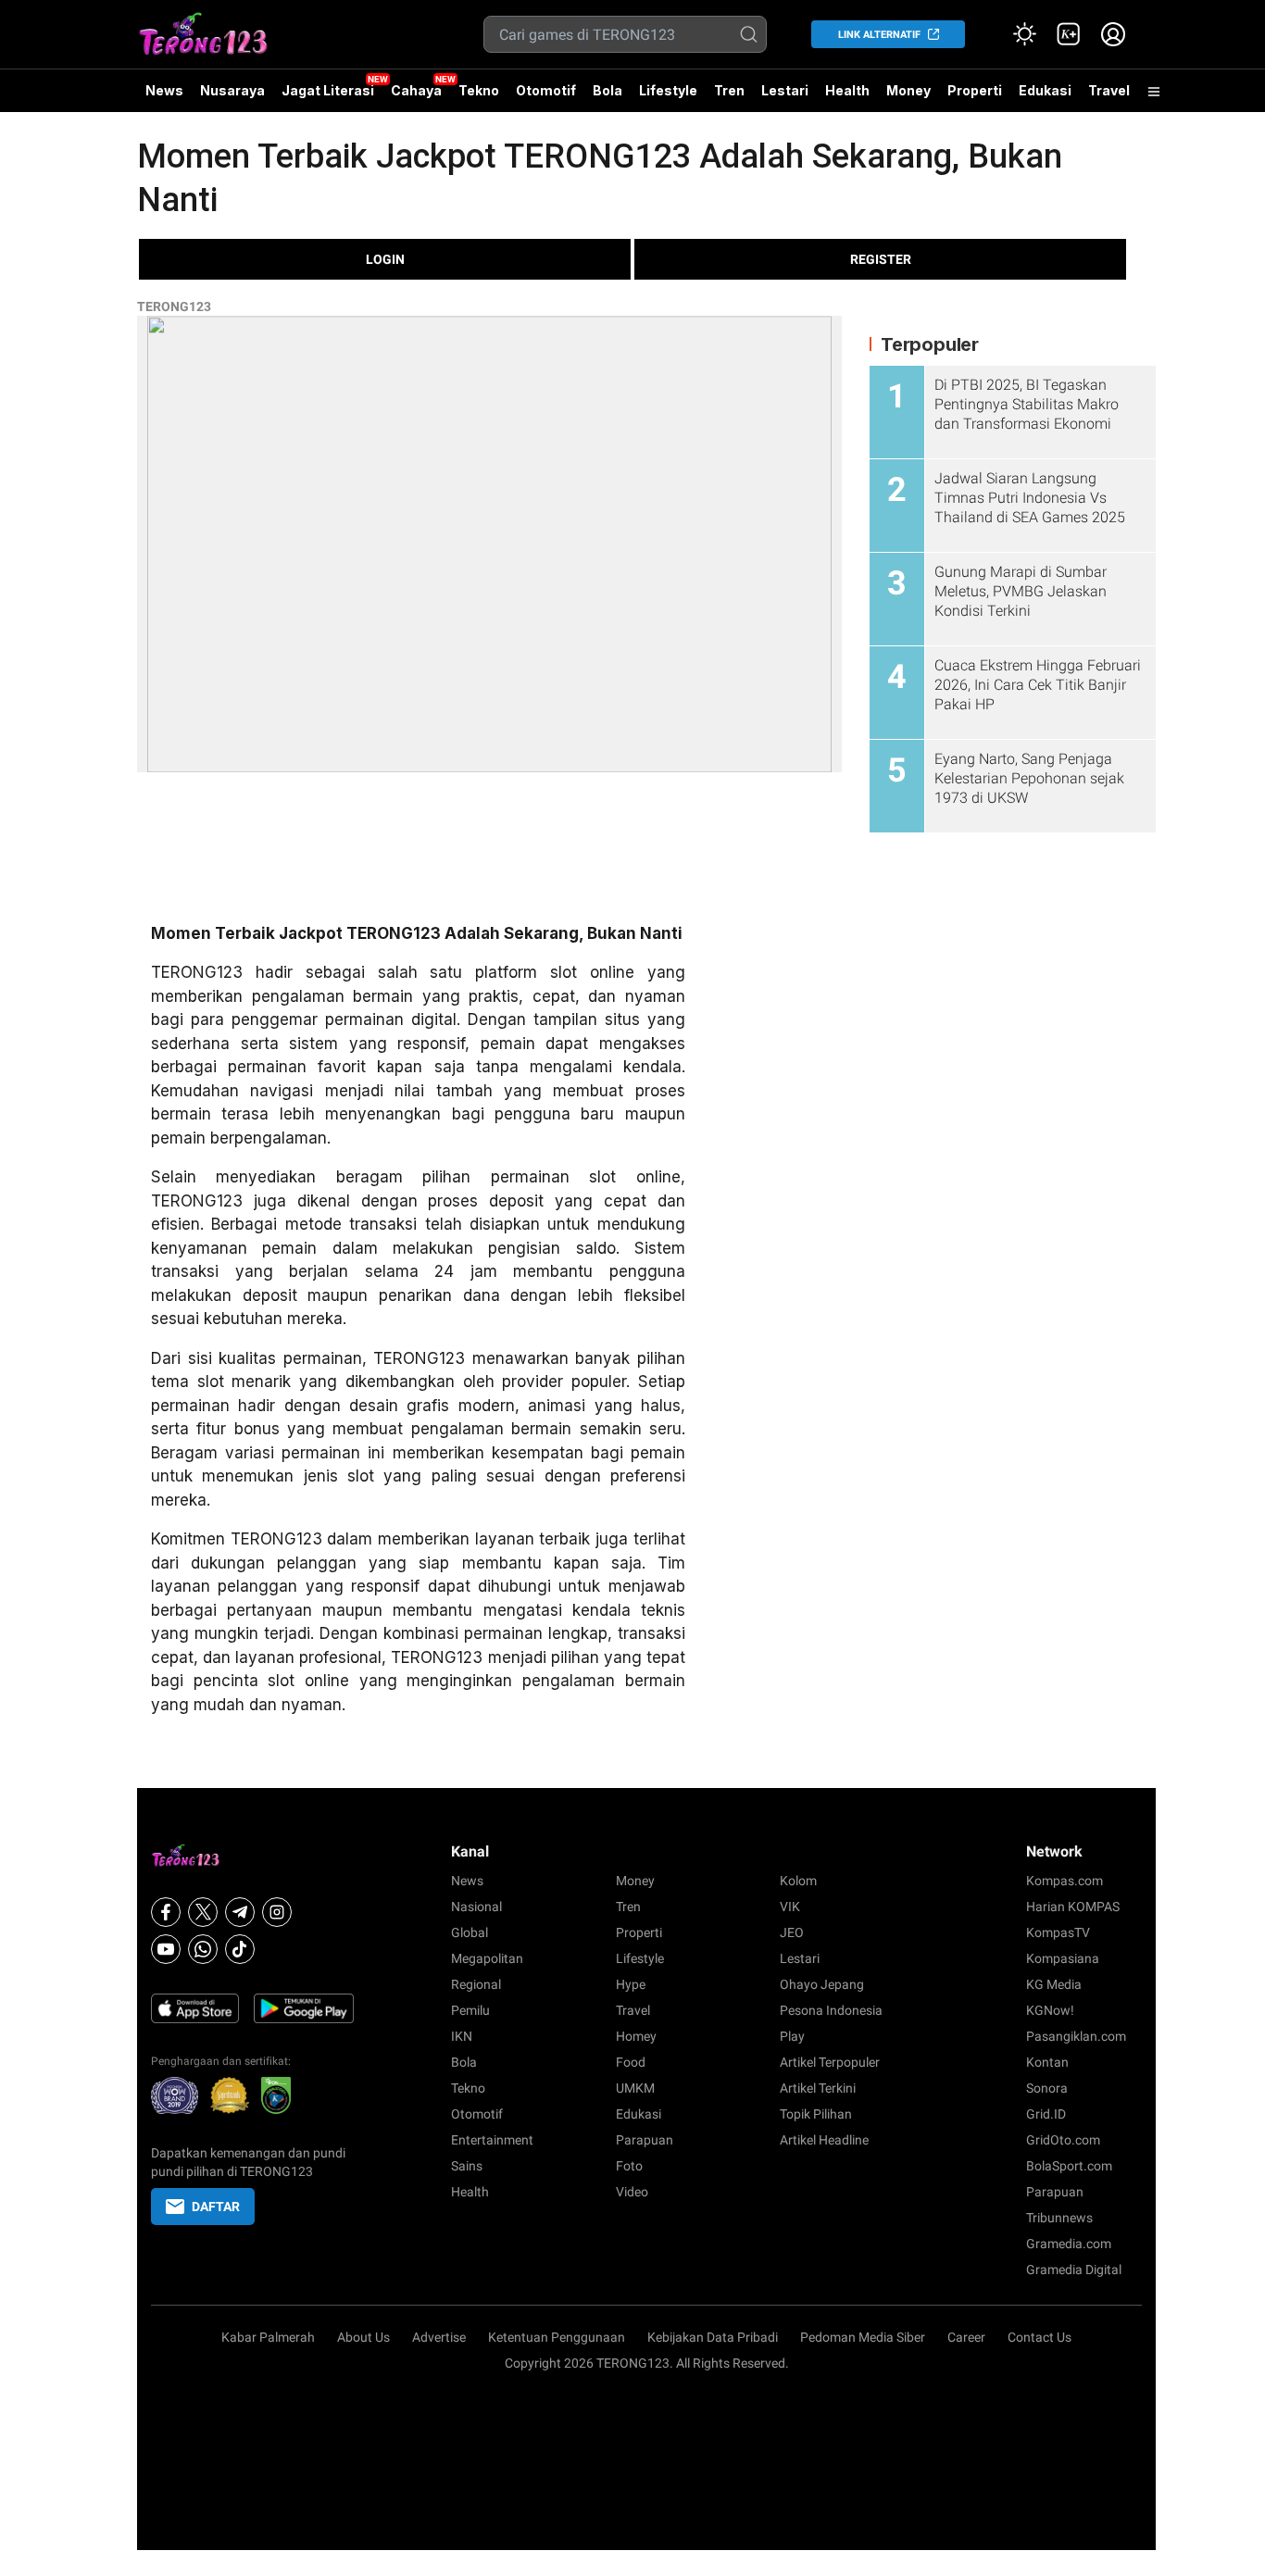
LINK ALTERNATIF (879, 35)
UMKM (635, 2088)
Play (792, 2036)
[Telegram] (240, 1912)
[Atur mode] (1024, 34)
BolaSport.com (1069, 2166)
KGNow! (1050, 2010)
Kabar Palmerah (268, 2337)
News (164, 90)
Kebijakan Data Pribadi (713, 2337)
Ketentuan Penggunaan (557, 2337)
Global (470, 1932)
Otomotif (546, 90)
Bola (607, 90)
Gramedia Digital (1074, 2270)
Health (847, 90)
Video (632, 2192)
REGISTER (881, 259)
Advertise (439, 2337)
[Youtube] (166, 1949)
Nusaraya (232, 90)
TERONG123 (174, 306)
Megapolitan (487, 1958)
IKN (462, 2036)
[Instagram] (277, 1912)
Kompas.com (1065, 1881)
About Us (363, 2337)
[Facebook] (166, 1912)
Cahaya (416, 90)
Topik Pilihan (816, 2114)
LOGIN (385, 259)
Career (966, 2337)
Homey (636, 2036)
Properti (975, 90)
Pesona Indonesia (831, 2010)
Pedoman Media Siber (863, 2337)
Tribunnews (1059, 2218)
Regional (476, 1984)
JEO (792, 1932)
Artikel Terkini (818, 2088)
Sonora (1047, 2088)
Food (631, 2062)
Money (908, 90)
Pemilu (470, 2010)
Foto (629, 2166)
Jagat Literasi (328, 90)
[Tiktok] (240, 1949)
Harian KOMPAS (1073, 1907)
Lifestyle (668, 90)
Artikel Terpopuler (830, 2062)
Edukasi (1045, 90)
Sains (467, 2166)
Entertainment (492, 2140)
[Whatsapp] (203, 1949)
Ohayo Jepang (822, 1984)
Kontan (1047, 2062)
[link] (1069, 34)
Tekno (479, 90)
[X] (203, 1912)
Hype (631, 1984)
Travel (1109, 90)
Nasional (476, 1907)
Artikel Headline (824, 2140)
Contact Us (1040, 2337)
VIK (790, 1907)
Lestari (785, 97)
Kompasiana (1063, 1958)
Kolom (798, 1881)
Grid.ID (1046, 2114)
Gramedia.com (1069, 2244)
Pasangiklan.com (1076, 2036)
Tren (729, 90)
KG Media (1054, 1984)
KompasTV (1058, 1932)
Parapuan (645, 2140)
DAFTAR (216, 2207)
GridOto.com (1063, 2140)
